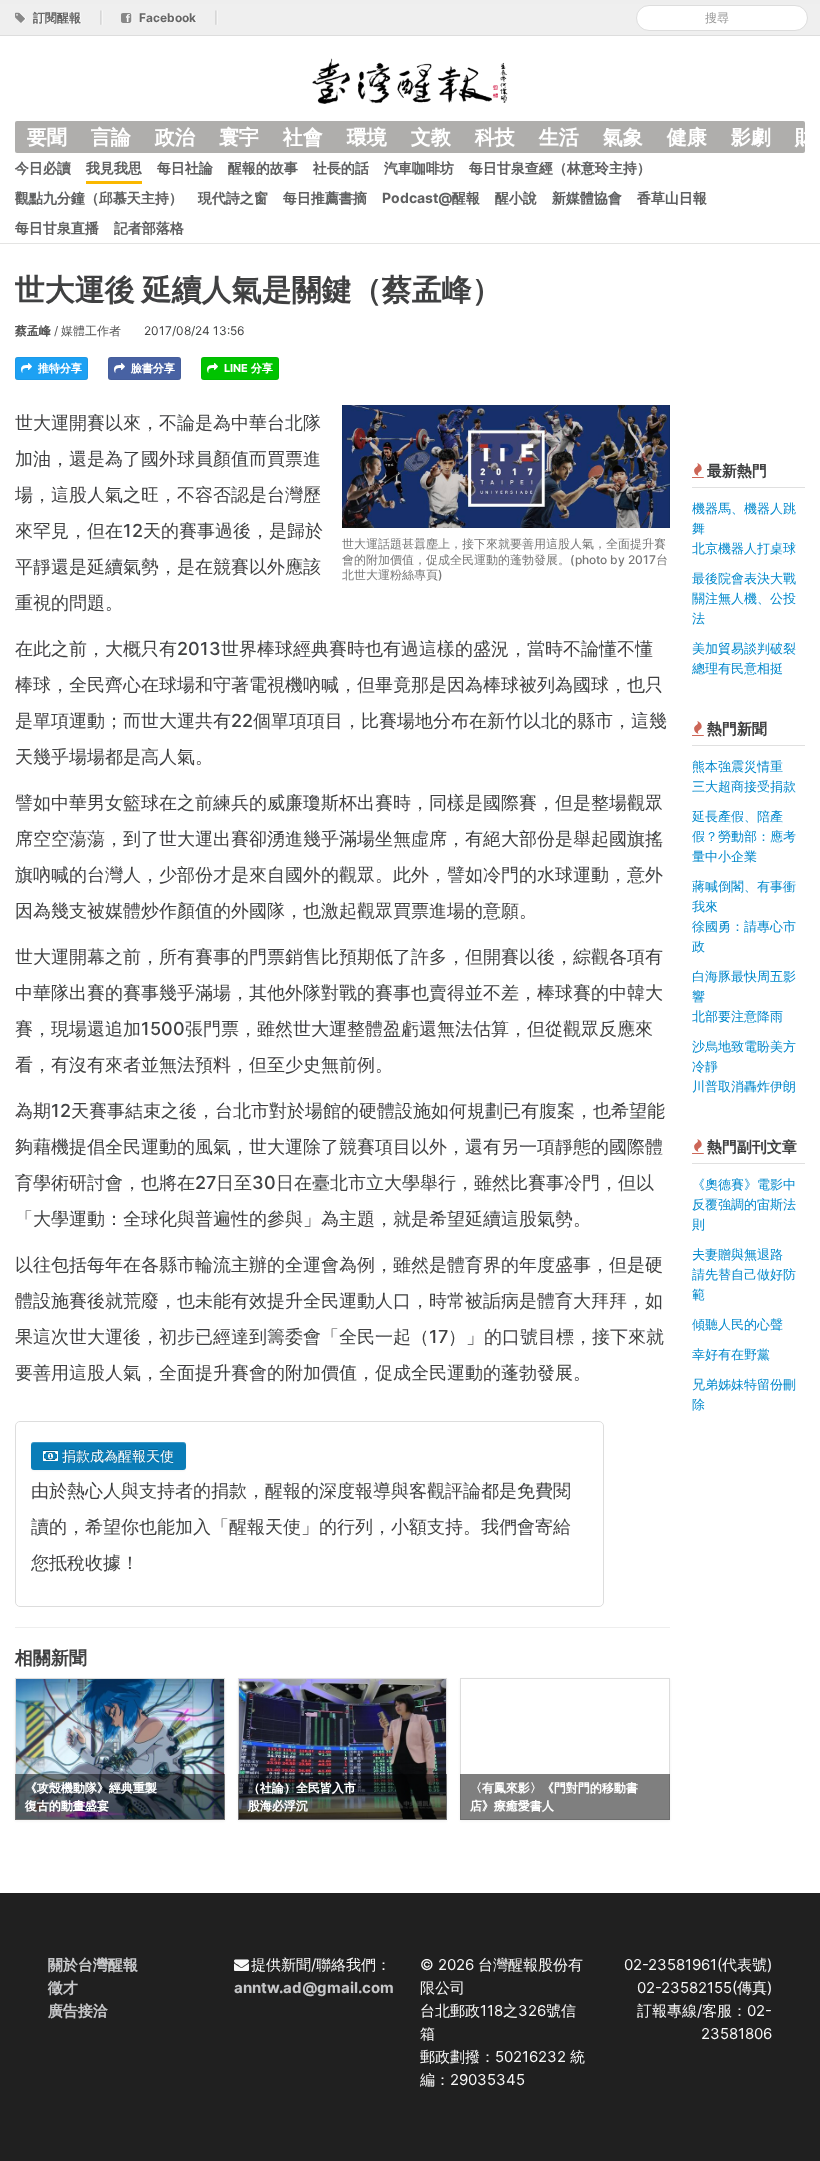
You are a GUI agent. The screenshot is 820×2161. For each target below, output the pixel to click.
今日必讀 (43, 167)
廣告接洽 (78, 2010)
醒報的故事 (263, 167)
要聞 (47, 137)
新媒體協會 (587, 197)
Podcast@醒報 (431, 197)
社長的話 (341, 167)
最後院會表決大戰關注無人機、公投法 (744, 598)
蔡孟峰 (33, 330)
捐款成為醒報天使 (116, 1455)
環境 (367, 137)
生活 (559, 137)
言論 (111, 137)
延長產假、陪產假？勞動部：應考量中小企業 (744, 836)
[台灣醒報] (410, 79)
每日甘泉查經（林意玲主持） (560, 167)
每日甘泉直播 (57, 227)
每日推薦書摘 (325, 197)
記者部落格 (149, 227)
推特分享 (58, 368)
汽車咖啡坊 (419, 167)
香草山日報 (672, 197)
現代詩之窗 (233, 197)
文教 (431, 137)
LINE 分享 (247, 368)
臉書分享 (151, 368)
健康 (687, 137)
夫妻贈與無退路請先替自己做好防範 (744, 1274)
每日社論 (185, 167)
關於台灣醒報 (93, 1964)
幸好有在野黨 (731, 1354)
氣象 (623, 137)
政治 (175, 137)
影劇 (751, 137)
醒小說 (516, 197)
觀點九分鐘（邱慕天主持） (99, 197)
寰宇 (239, 137)
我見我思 (114, 167)
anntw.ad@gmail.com (314, 1987)
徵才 (63, 1987)
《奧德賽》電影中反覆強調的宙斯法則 (744, 1204)
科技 (495, 137)
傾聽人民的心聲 (737, 1324)
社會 (303, 137)
